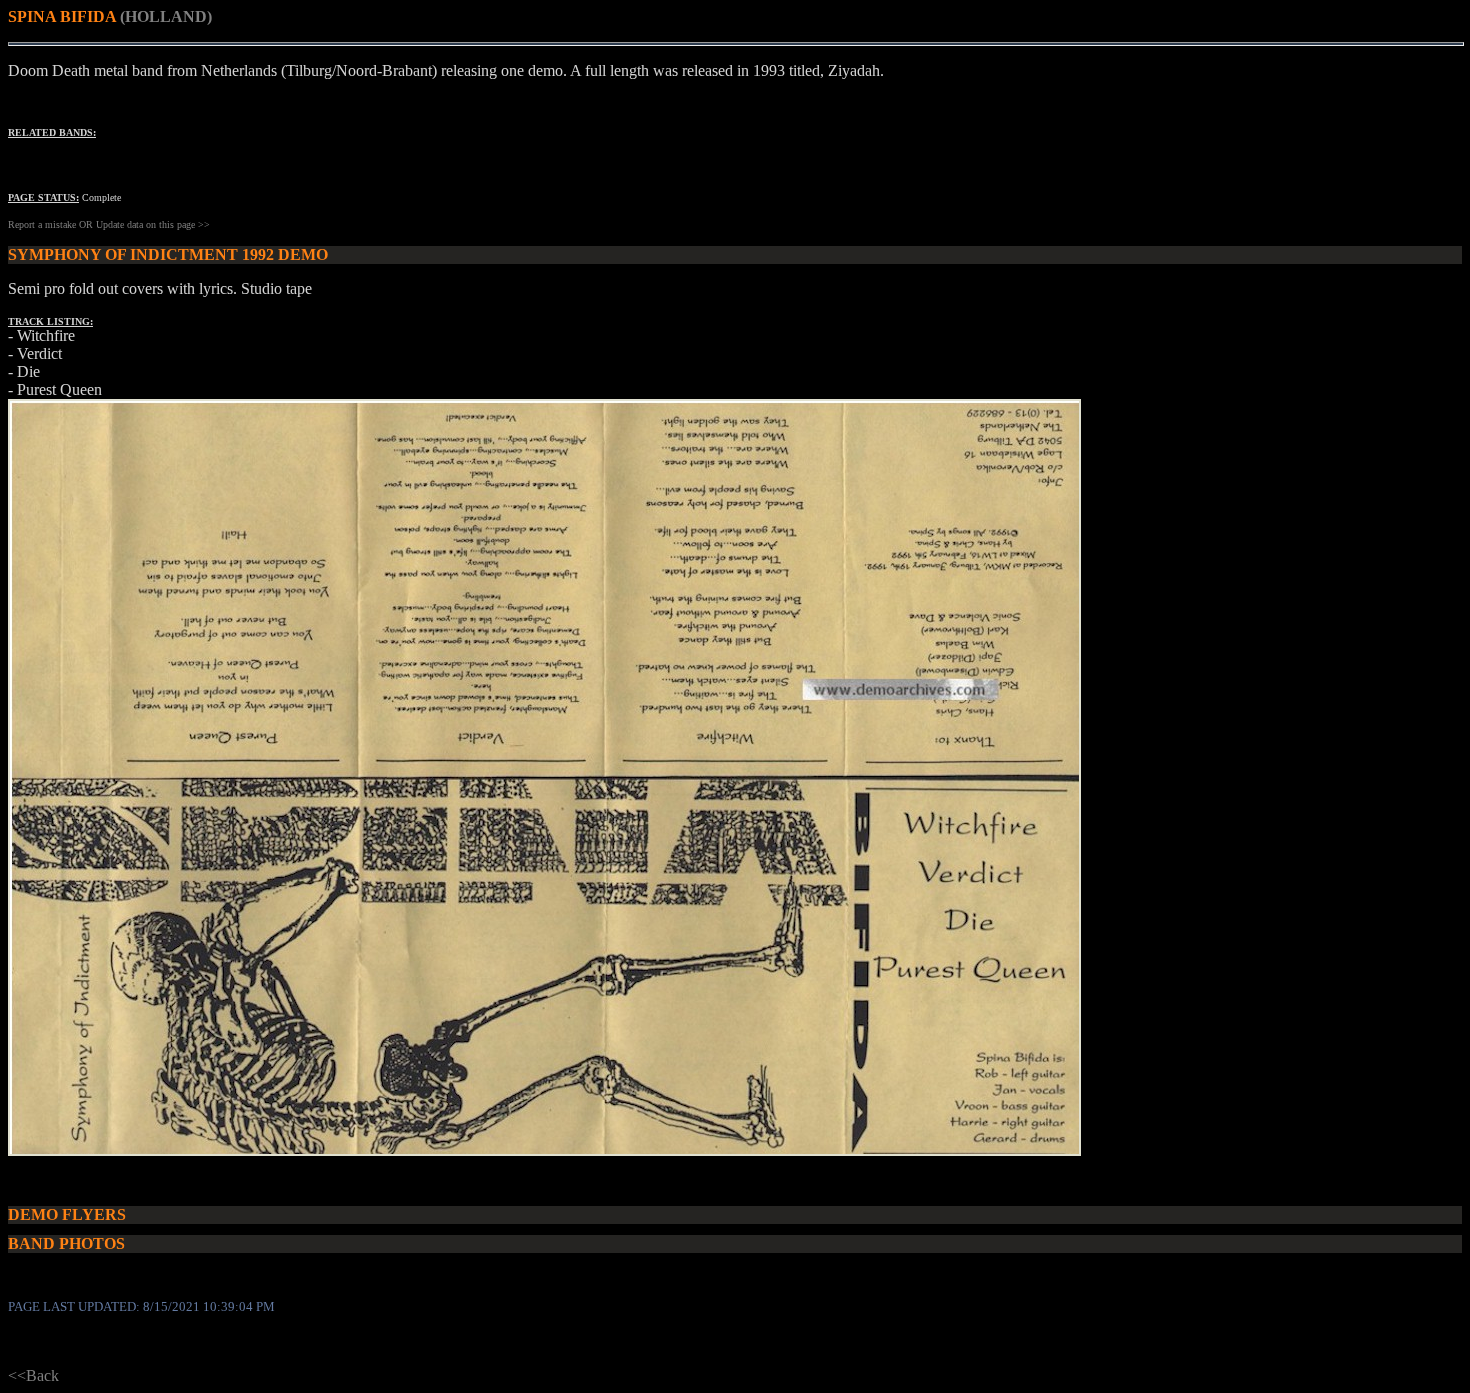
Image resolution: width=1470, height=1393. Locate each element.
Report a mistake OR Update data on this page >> (109, 224)
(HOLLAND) (166, 16)
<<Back (33, 1375)
